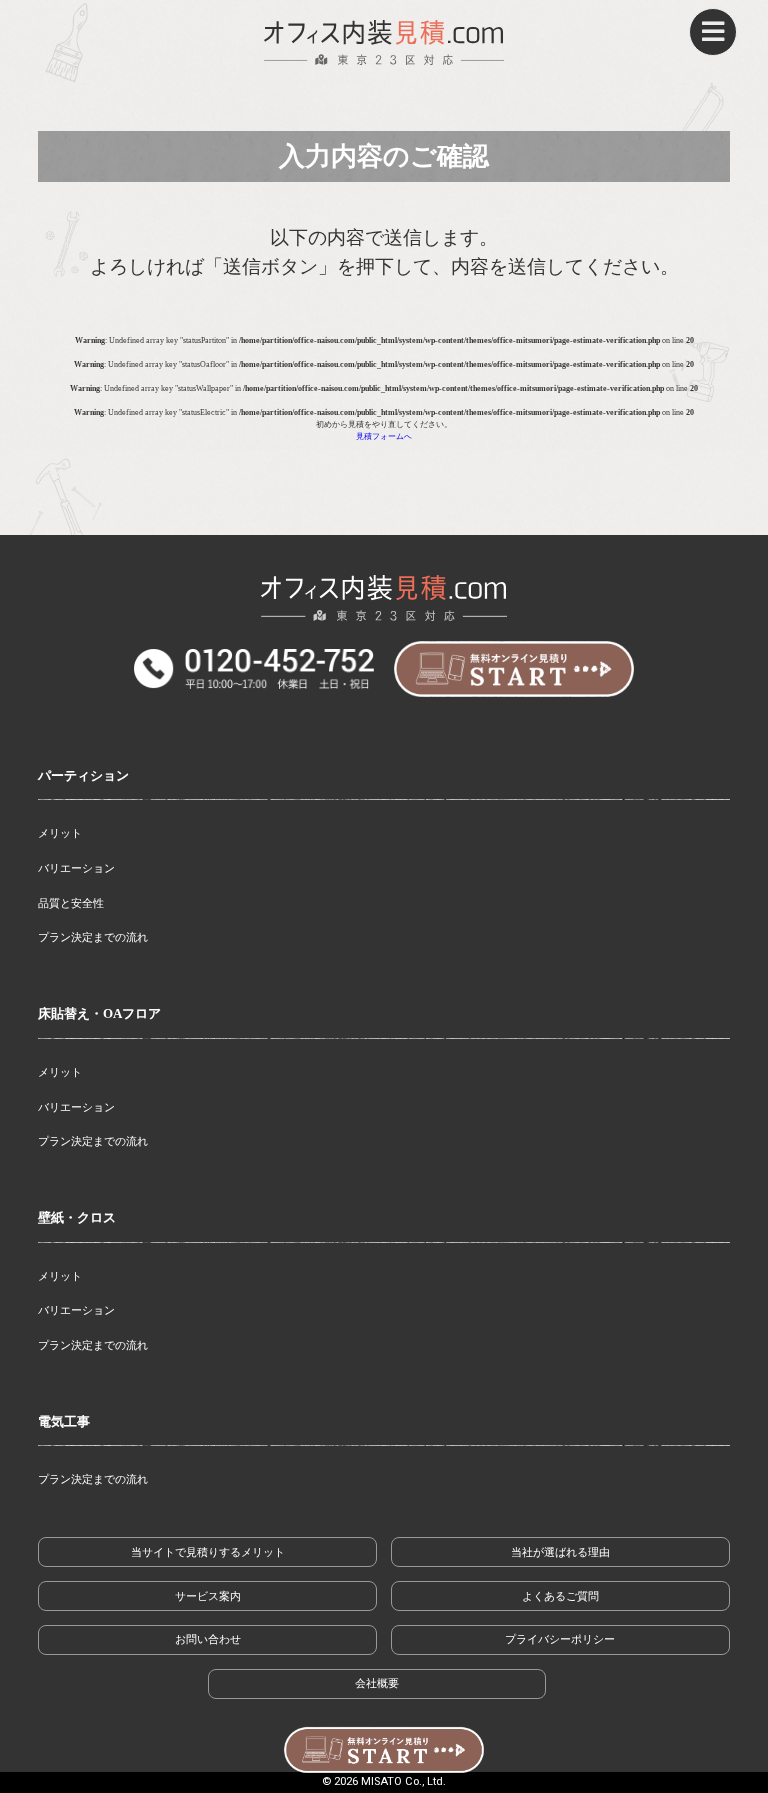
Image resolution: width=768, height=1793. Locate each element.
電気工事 (64, 1422)
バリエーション (76, 868)
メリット (60, 833)
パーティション (83, 776)
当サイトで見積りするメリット (208, 1552)
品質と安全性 (71, 903)
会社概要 (377, 1683)
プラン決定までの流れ (93, 937)
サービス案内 (208, 1596)
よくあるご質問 (560, 1596)
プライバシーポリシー (560, 1639)
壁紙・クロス (77, 1218)
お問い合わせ (208, 1639)
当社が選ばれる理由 (560, 1552)
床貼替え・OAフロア (99, 1014)
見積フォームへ (384, 436)
